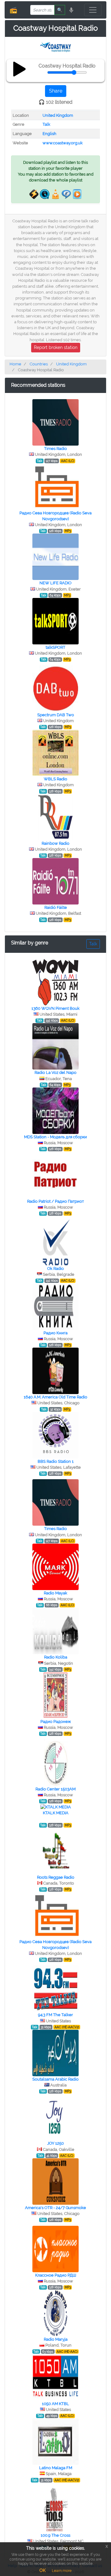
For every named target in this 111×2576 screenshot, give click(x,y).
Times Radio (55, 449)
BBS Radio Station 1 (56, 1461)
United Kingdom (58, 115)
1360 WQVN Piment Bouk (55, 1008)
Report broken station (56, 347)
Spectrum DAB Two (56, 715)
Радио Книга (55, 1333)
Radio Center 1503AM (55, 1789)
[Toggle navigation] (93, 10)
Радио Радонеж (56, 1722)
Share (56, 91)
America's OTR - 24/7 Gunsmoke (55, 2208)
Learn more (62, 2571)
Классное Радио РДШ (56, 2275)
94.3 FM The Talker (55, 2015)
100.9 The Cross (55, 2535)
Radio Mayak (55, 1593)
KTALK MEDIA (56, 1813)
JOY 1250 (55, 2143)
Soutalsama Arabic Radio (55, 2079)
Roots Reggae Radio (56, 1877)
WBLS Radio (55, 779)
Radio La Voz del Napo (55, 1072)
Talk (46, 124)
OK (43, 2570)
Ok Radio (55, 1268)
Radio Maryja (56, 2339)
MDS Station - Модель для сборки (55, 1137)
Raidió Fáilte (56, 907)
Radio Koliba (56, 1657)
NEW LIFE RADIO (55, 583)
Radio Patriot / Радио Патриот (55, 1201)
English (49, 134)
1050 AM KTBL (55, 2404)
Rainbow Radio (55, 843)
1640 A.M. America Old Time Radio (55, 1397)
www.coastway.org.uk (63, 143)
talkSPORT (55, 647)
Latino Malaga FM (56, 2468)
